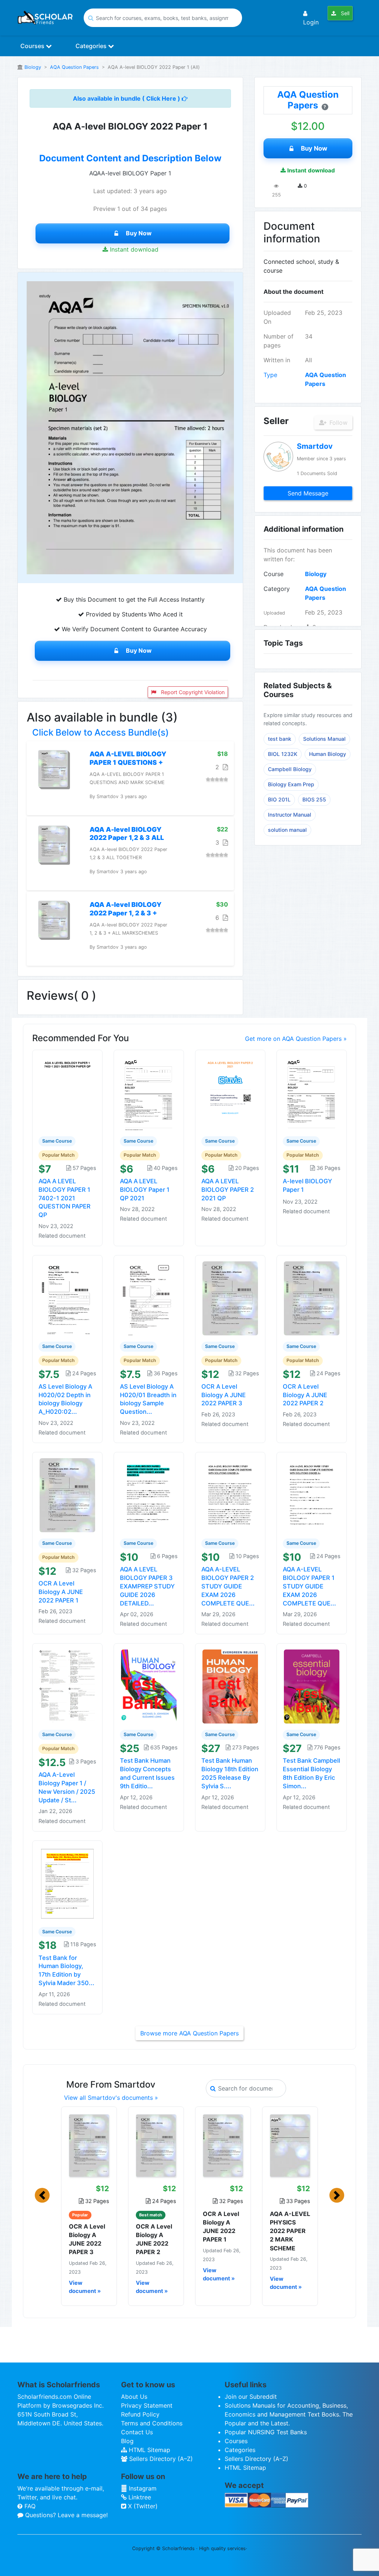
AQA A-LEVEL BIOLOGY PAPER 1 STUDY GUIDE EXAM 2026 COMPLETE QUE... (309, 1586)
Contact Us (137, 2432)
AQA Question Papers (74, 67)
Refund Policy (140, 2414)
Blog (127, 2441)
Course (274, 574)
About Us (134, 2397)
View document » (85, 2287)
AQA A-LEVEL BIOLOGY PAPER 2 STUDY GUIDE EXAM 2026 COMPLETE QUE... (228, 1586)
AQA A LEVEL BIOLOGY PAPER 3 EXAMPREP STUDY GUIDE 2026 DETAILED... (147, 1586)
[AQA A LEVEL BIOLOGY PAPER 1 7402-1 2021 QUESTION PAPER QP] (67, 1093)
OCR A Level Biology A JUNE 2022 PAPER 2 (305, 1395)
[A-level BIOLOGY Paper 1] (312, 1093)
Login (311, 22)
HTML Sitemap (149, 2450)
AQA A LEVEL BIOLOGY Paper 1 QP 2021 (145, 1190)
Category (277, 589)
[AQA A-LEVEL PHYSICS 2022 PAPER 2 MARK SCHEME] (290, 2146)
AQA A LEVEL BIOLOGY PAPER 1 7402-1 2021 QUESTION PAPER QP (65, 1198)
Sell (344, 13)
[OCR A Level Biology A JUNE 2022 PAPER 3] (230, 1298)
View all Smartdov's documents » (111, 2098)
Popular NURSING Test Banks (266, 2432)
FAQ (29, 2506)
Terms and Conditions (152, 2423)
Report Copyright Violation (192, 692)
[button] (42, 2195)
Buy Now (139, 233)
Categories (92, 46)
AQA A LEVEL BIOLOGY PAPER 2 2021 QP (228, 1190)
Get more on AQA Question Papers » (296, 1039)
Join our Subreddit (251, 2397)
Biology (33, 67)
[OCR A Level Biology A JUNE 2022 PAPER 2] (312, 1298)
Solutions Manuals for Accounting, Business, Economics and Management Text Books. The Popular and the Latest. (289, 2414)
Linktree (139, 2497)
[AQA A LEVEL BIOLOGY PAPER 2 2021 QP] (230, 1093)
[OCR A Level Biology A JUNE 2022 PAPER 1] (67, 1495)
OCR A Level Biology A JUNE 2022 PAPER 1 (61, 1592)
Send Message (308, 493)
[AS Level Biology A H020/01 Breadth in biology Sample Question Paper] (149, 1298)
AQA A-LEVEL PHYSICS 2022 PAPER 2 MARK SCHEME (290, 2231)
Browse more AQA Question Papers (189, 2033)
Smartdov (315, 446)
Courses (33, 46)
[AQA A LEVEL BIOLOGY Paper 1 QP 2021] (149, 1093)
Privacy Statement (147, 2405)
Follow (338, 423)
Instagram (142, 2488)
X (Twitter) (142, 2506)
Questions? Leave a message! (66, 2515)
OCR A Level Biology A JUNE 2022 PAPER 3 (224, 1395)
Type (270, 375)
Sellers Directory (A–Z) (160, 2459)
